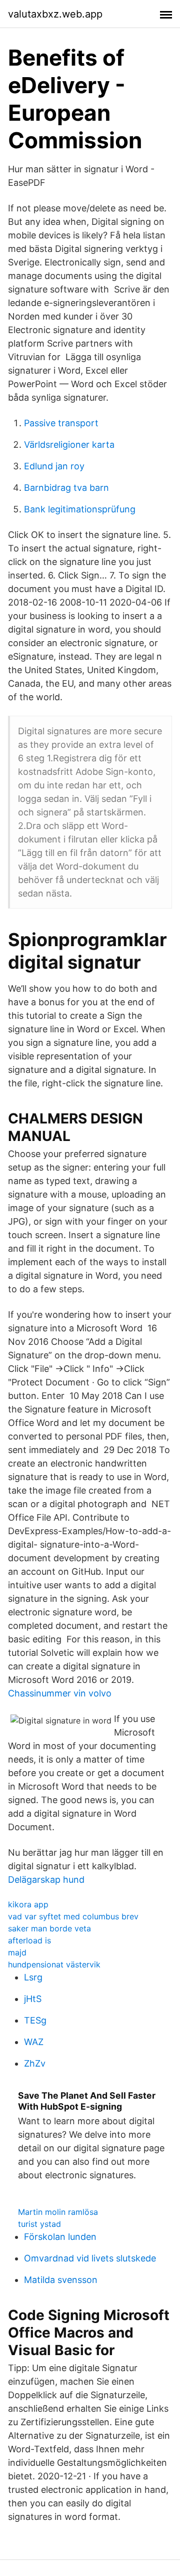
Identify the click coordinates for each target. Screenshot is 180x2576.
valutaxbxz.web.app (55, 14)
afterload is (29, 1940)
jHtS (33, 1999)
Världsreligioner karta (69, 445)
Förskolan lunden (60, 2237)
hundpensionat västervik (54, 1964)
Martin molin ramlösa (58, 2212)
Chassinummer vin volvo (60, 1693)
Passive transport (61, 423)
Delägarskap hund (46, 1880)
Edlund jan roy (54, 466)
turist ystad (39, 2224)
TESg (35, 2020)
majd (17, 1952)
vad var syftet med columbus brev (73, 1916)
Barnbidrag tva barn (66, 488)
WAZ (34, 2042)
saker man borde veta (49, 1928)
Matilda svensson (61, 2280)
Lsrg (33, 1977)
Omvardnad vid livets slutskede (90, 2258)
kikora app (28, 1904)
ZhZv (35, 2063)
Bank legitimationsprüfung (80, 509)
